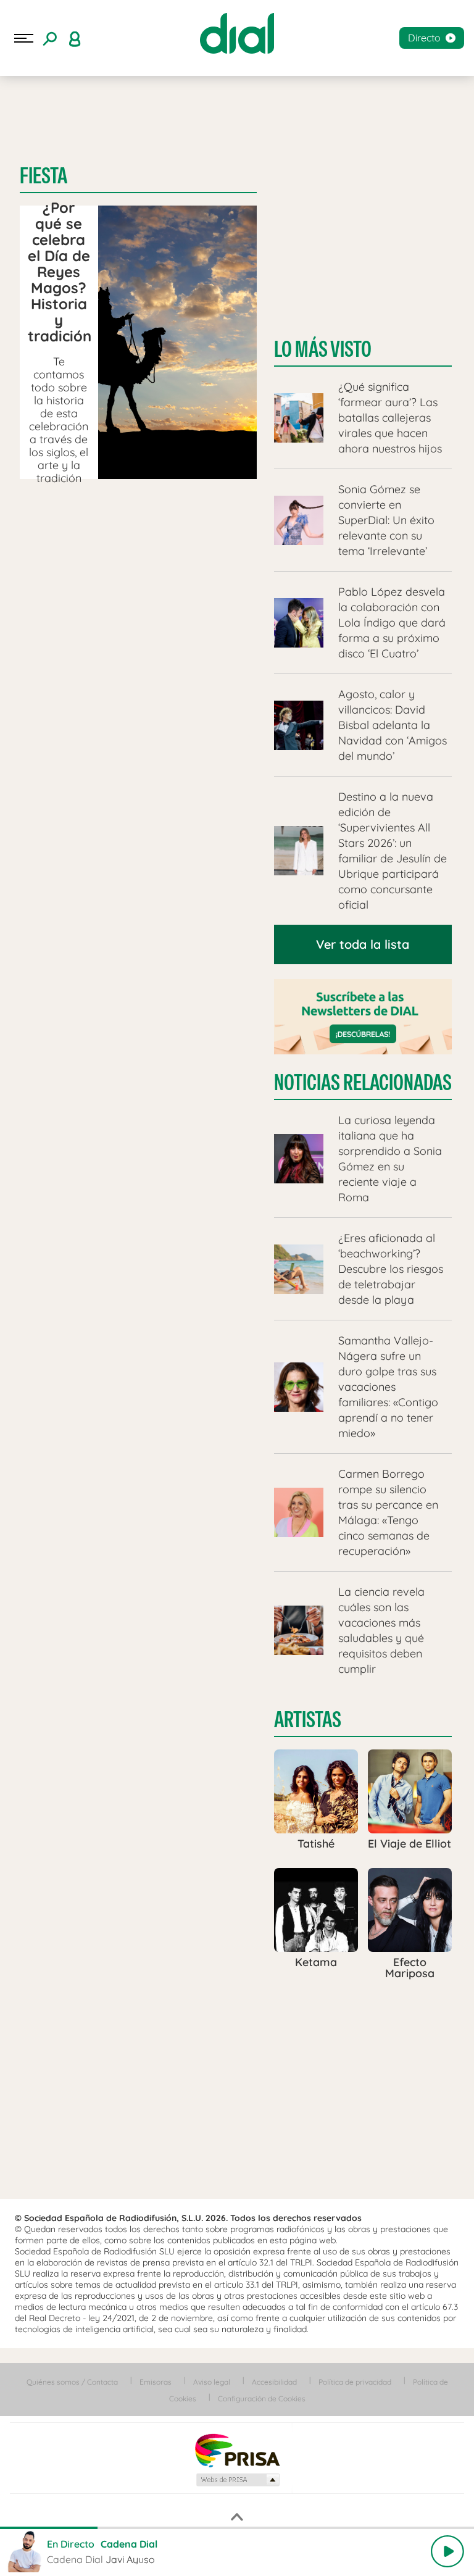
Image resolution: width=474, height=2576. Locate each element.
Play (447, 2551)
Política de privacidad (355, 2382)
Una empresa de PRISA (237, 2450)
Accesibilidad (274, 2382)
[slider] (237, 2528)
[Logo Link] (237, 33)
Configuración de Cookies (262, 2399)
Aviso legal (212, 2382)
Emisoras (156, 2382)
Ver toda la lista (363, 944)
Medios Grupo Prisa (237, 2480)
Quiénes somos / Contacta (72, 2382)
